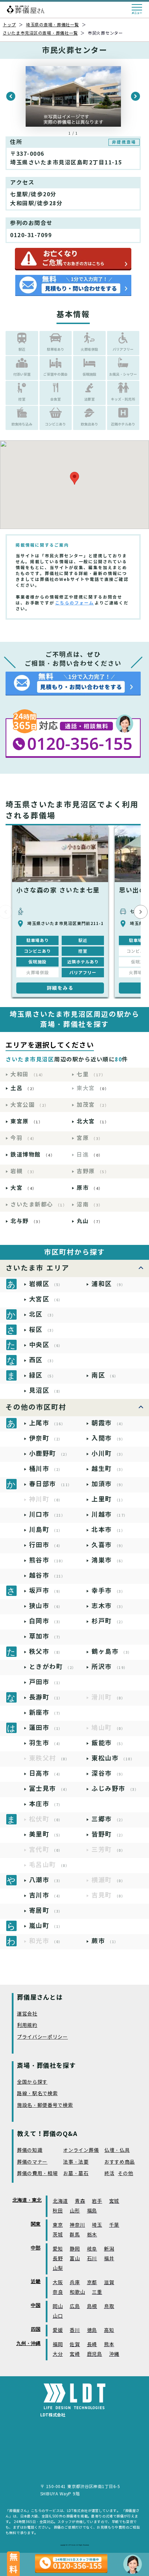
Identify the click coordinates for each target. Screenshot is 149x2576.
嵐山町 (46, 1926)
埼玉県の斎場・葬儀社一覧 (52, 25)
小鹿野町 (49, 1453)
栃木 (92, 2235)
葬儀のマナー (32, 2162)
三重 (97, 2292)
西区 (43, 1360)
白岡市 (46, 1621)
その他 (125, 2174)
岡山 (58, 2306)
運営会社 (27, 2014)
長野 (58, 2259)
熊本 (109, 2345)
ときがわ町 (53, 1667)
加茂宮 (93, 1105)
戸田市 (46, 1682)
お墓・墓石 (76, 2174)
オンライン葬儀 (81, 2150)
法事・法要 (76, 2162)
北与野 (27, 1221)
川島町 (46, 1530)
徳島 (92, 2330)
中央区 (46, 1345)
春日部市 (51, 1484)
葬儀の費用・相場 (37, 2174)
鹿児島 (95, 2354)
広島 (75, 2306)
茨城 (58, 2235)
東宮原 (27, 1121)
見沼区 (46, 1390)
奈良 (58, 2292)
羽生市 (46, 1743)
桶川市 (46, 1469)
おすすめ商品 (120, 2162)
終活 (109, 2174)
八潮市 (46, 1880)
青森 (80, 2201)
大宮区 (46, 1299)
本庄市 (46, 1804)
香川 (75, 2330)
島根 (92, 2306)
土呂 (24, 1088)
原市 (90, 1188)
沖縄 (114, 2354)
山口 (58, 2316)
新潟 (109, 2249)
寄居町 (46, 1910)
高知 (109, 2330)
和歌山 (77, 2292)
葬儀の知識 (30, 2150)
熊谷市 (47, 1560)
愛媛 (58, 2330)
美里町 (46, 1834)
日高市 (46, 1773)
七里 (91, 1074)
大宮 (24, 1188)
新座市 (46, 1712)
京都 (92, 2283)
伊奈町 (46, 1438)
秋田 (58, 2211)
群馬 (75, 2235)
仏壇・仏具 (117, 2150)
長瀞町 (46, 1697)
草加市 (46, 1636)
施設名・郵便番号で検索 (45, 2105)
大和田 (28, 1074)
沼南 (90, 1205)
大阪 (58, 2283)
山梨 (58, 2268)
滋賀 (109, 2283)
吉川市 (46, 1895)
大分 (58, 2354)
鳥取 (109, 2306)
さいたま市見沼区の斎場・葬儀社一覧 (40, 33)
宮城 (114, 2201)
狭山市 (46, 1606)
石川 (92, 2259)
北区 (43, 1314)
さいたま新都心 (39, 1205)
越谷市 (47, 1575)
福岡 (58, 2345)
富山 (75, 2259)
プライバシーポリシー (42, 2037)
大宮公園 (30, 1105)
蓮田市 (46, 1728)
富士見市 (49, 1789)
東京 (58, 2225)
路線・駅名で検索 (37, 2094)
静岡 (75, 2249)
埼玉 (97, 2225)
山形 (75, 2211)
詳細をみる (60, 988)
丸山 (90, 1221)
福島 (92, 2211)
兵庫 (75, 2283)
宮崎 (75, 2354)
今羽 (24, 1138)
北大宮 (93, 1121)
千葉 (114, 2225)
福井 (109, 2259)
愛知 (58, 2249)
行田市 (46, 1545)
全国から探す (32, 2082)
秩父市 (46, 1651)
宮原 (90, 1138)
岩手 (97, 2201)
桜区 (43, 1330)
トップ (9, 25)
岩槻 (24, 1171)
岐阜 (92, 2249)
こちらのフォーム (74, 603)
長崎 (92, 2345)
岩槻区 (46, 1284)
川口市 (47, 1514)
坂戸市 (46, 1591)
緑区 (43, 1375)
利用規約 (27, 2025)
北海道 (60, 2201)
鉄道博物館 (33, 1155)
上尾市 (47, 1423)
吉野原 (93, 1171)
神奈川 (77, 2225)
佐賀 (75, 2345)
